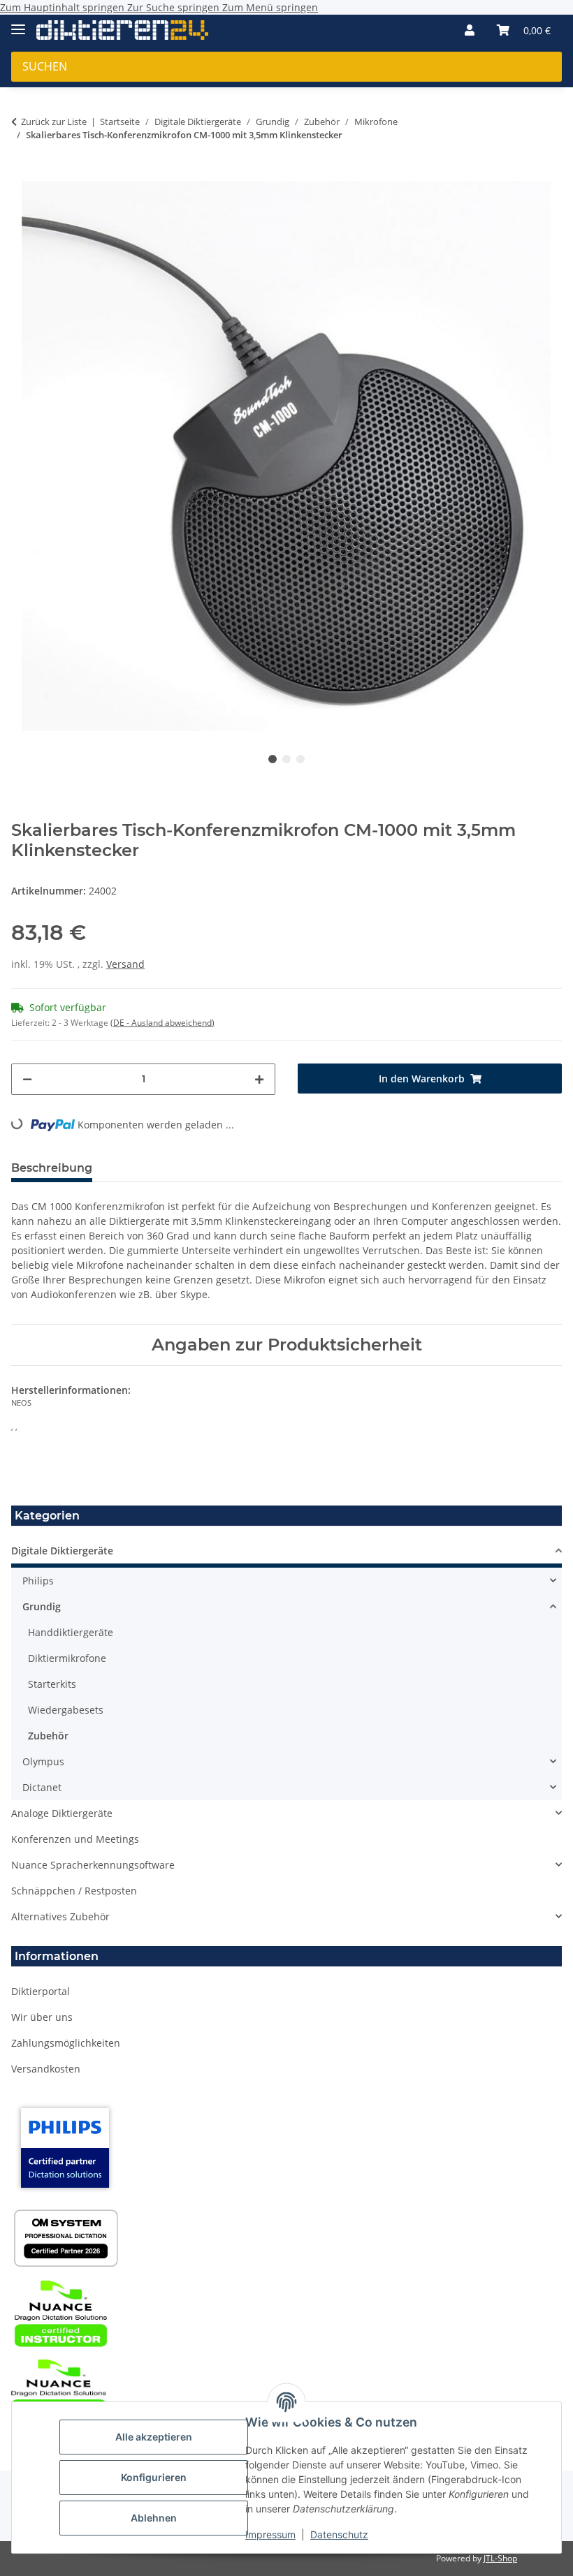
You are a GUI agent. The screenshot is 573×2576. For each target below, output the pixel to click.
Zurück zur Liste (54, 122)
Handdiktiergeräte (71, 1632)
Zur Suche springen (175, 7)
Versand (125, 964)
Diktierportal (41, 1991)
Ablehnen (154, 2518)
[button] (470, 30)
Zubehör (48, 1736)
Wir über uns (42, 2017)
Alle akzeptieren (154, 2437)
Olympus (43, 1761)
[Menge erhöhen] (259, 1079)
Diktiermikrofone (67, 1658)
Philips (38, 1581)
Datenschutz (339, 2534)
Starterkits (52, 1684)
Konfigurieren (154, 2477)
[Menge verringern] (27, 1079)
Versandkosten (46, 2069)
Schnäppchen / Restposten (74, 1891)
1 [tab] (273, 759)
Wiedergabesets (66, 1710)
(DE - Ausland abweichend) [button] (162, 1023)
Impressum (270, 2534)
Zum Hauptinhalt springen (64, 7)
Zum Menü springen (270, 7)
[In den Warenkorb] (22, 173)
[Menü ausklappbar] (18, 23)
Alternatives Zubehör (60, 1916)
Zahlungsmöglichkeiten (66, 2043)
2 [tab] (286, 759)
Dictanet (42, 1787)
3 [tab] (300, 759)
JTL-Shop (500, 2558)
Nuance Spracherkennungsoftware (93, 1865)
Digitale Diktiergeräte (62, 1551)
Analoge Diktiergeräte (62, 1813)
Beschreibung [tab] (52, 1168)
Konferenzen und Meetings (75, 1839)
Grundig (42, 1606)
